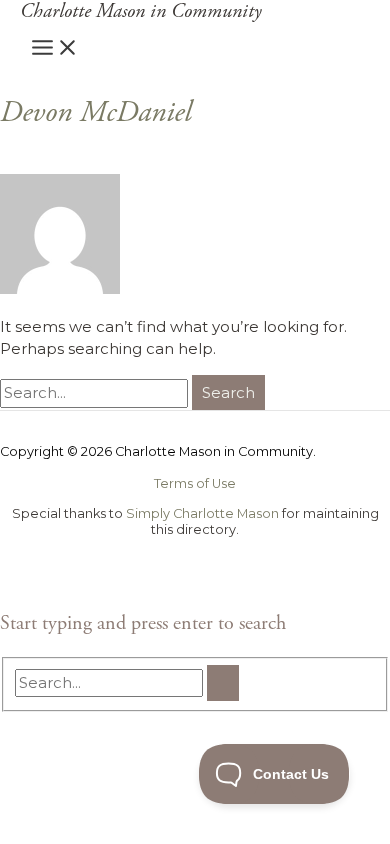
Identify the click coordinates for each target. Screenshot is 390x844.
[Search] (223, 683)
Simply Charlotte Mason (202, 513)
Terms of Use (195, 483)
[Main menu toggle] (55, 48)
